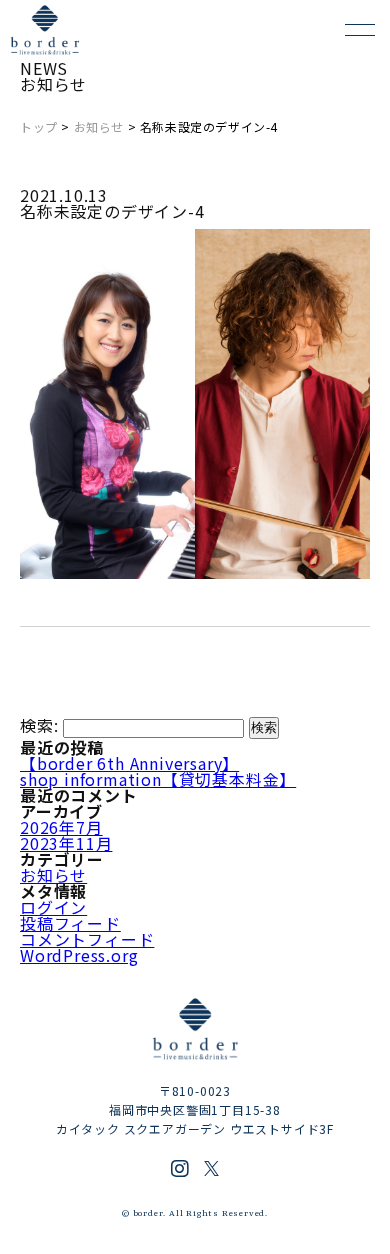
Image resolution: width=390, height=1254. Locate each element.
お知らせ (99, 126)
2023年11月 (66, 843)
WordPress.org (79, 955)
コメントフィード (87, 939)
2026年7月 (61, 827)
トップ (39, 126)
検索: (39, 725)
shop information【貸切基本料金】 (158, 779)
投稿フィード (70, 923)
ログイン (53, 907)
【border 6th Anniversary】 (129, 763)
